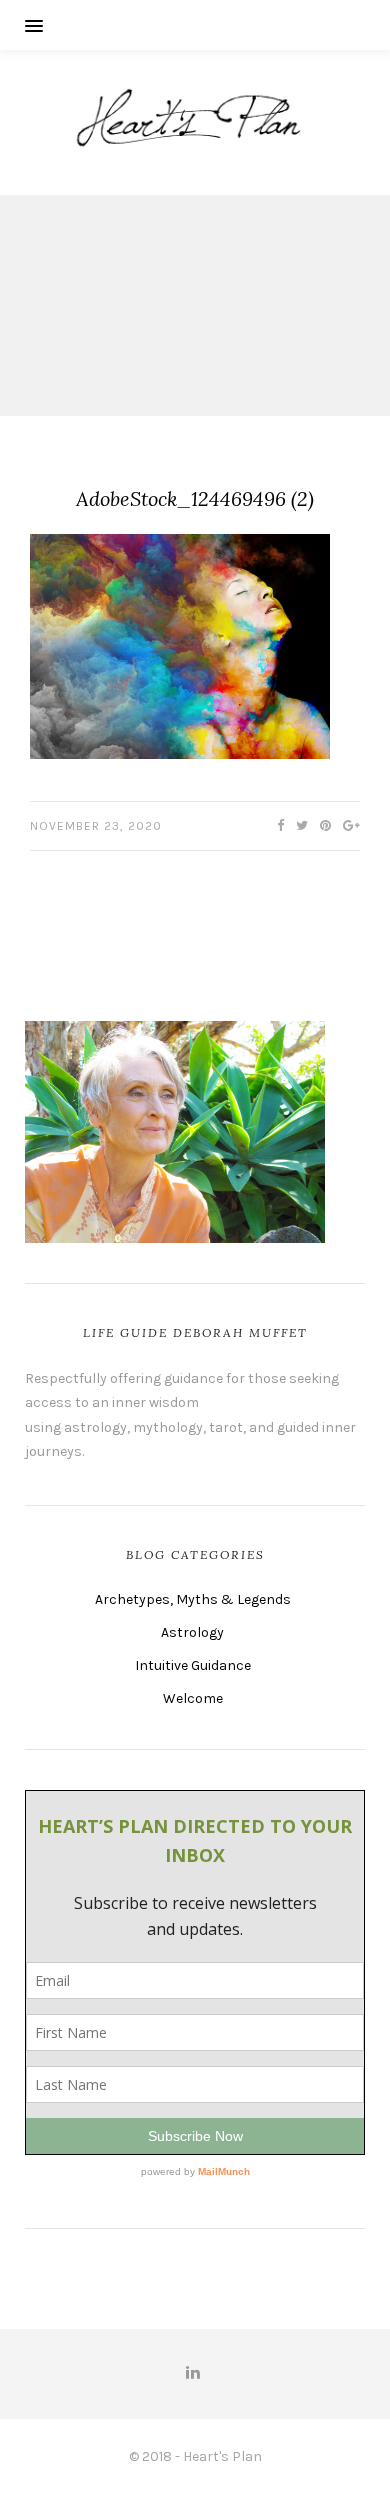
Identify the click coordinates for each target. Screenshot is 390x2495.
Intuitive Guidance (193, 1665)
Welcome (193, 1698)
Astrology (192, 1632)
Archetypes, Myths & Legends (193, 1599)
